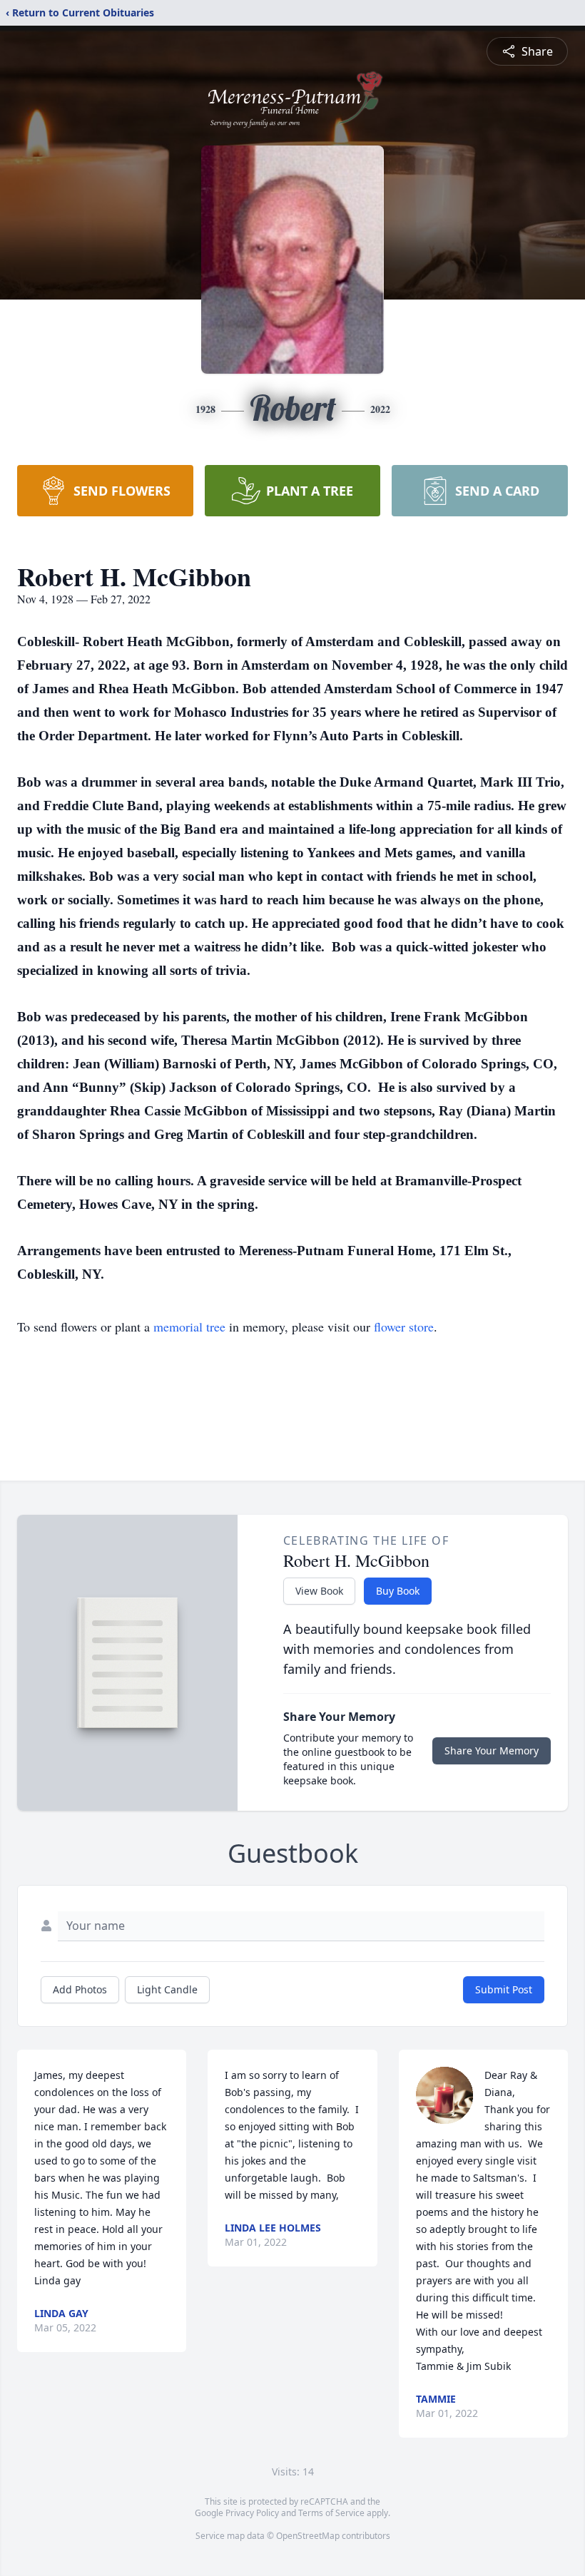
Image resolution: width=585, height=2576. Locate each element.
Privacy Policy (252, 2513)
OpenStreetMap (308, 2536)
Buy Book (398, 1591)
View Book (319, 1591)
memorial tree (189, 1327)
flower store (404, 1327)
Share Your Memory (492, 1750)
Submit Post (504, 1989)
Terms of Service (331, 2513)
